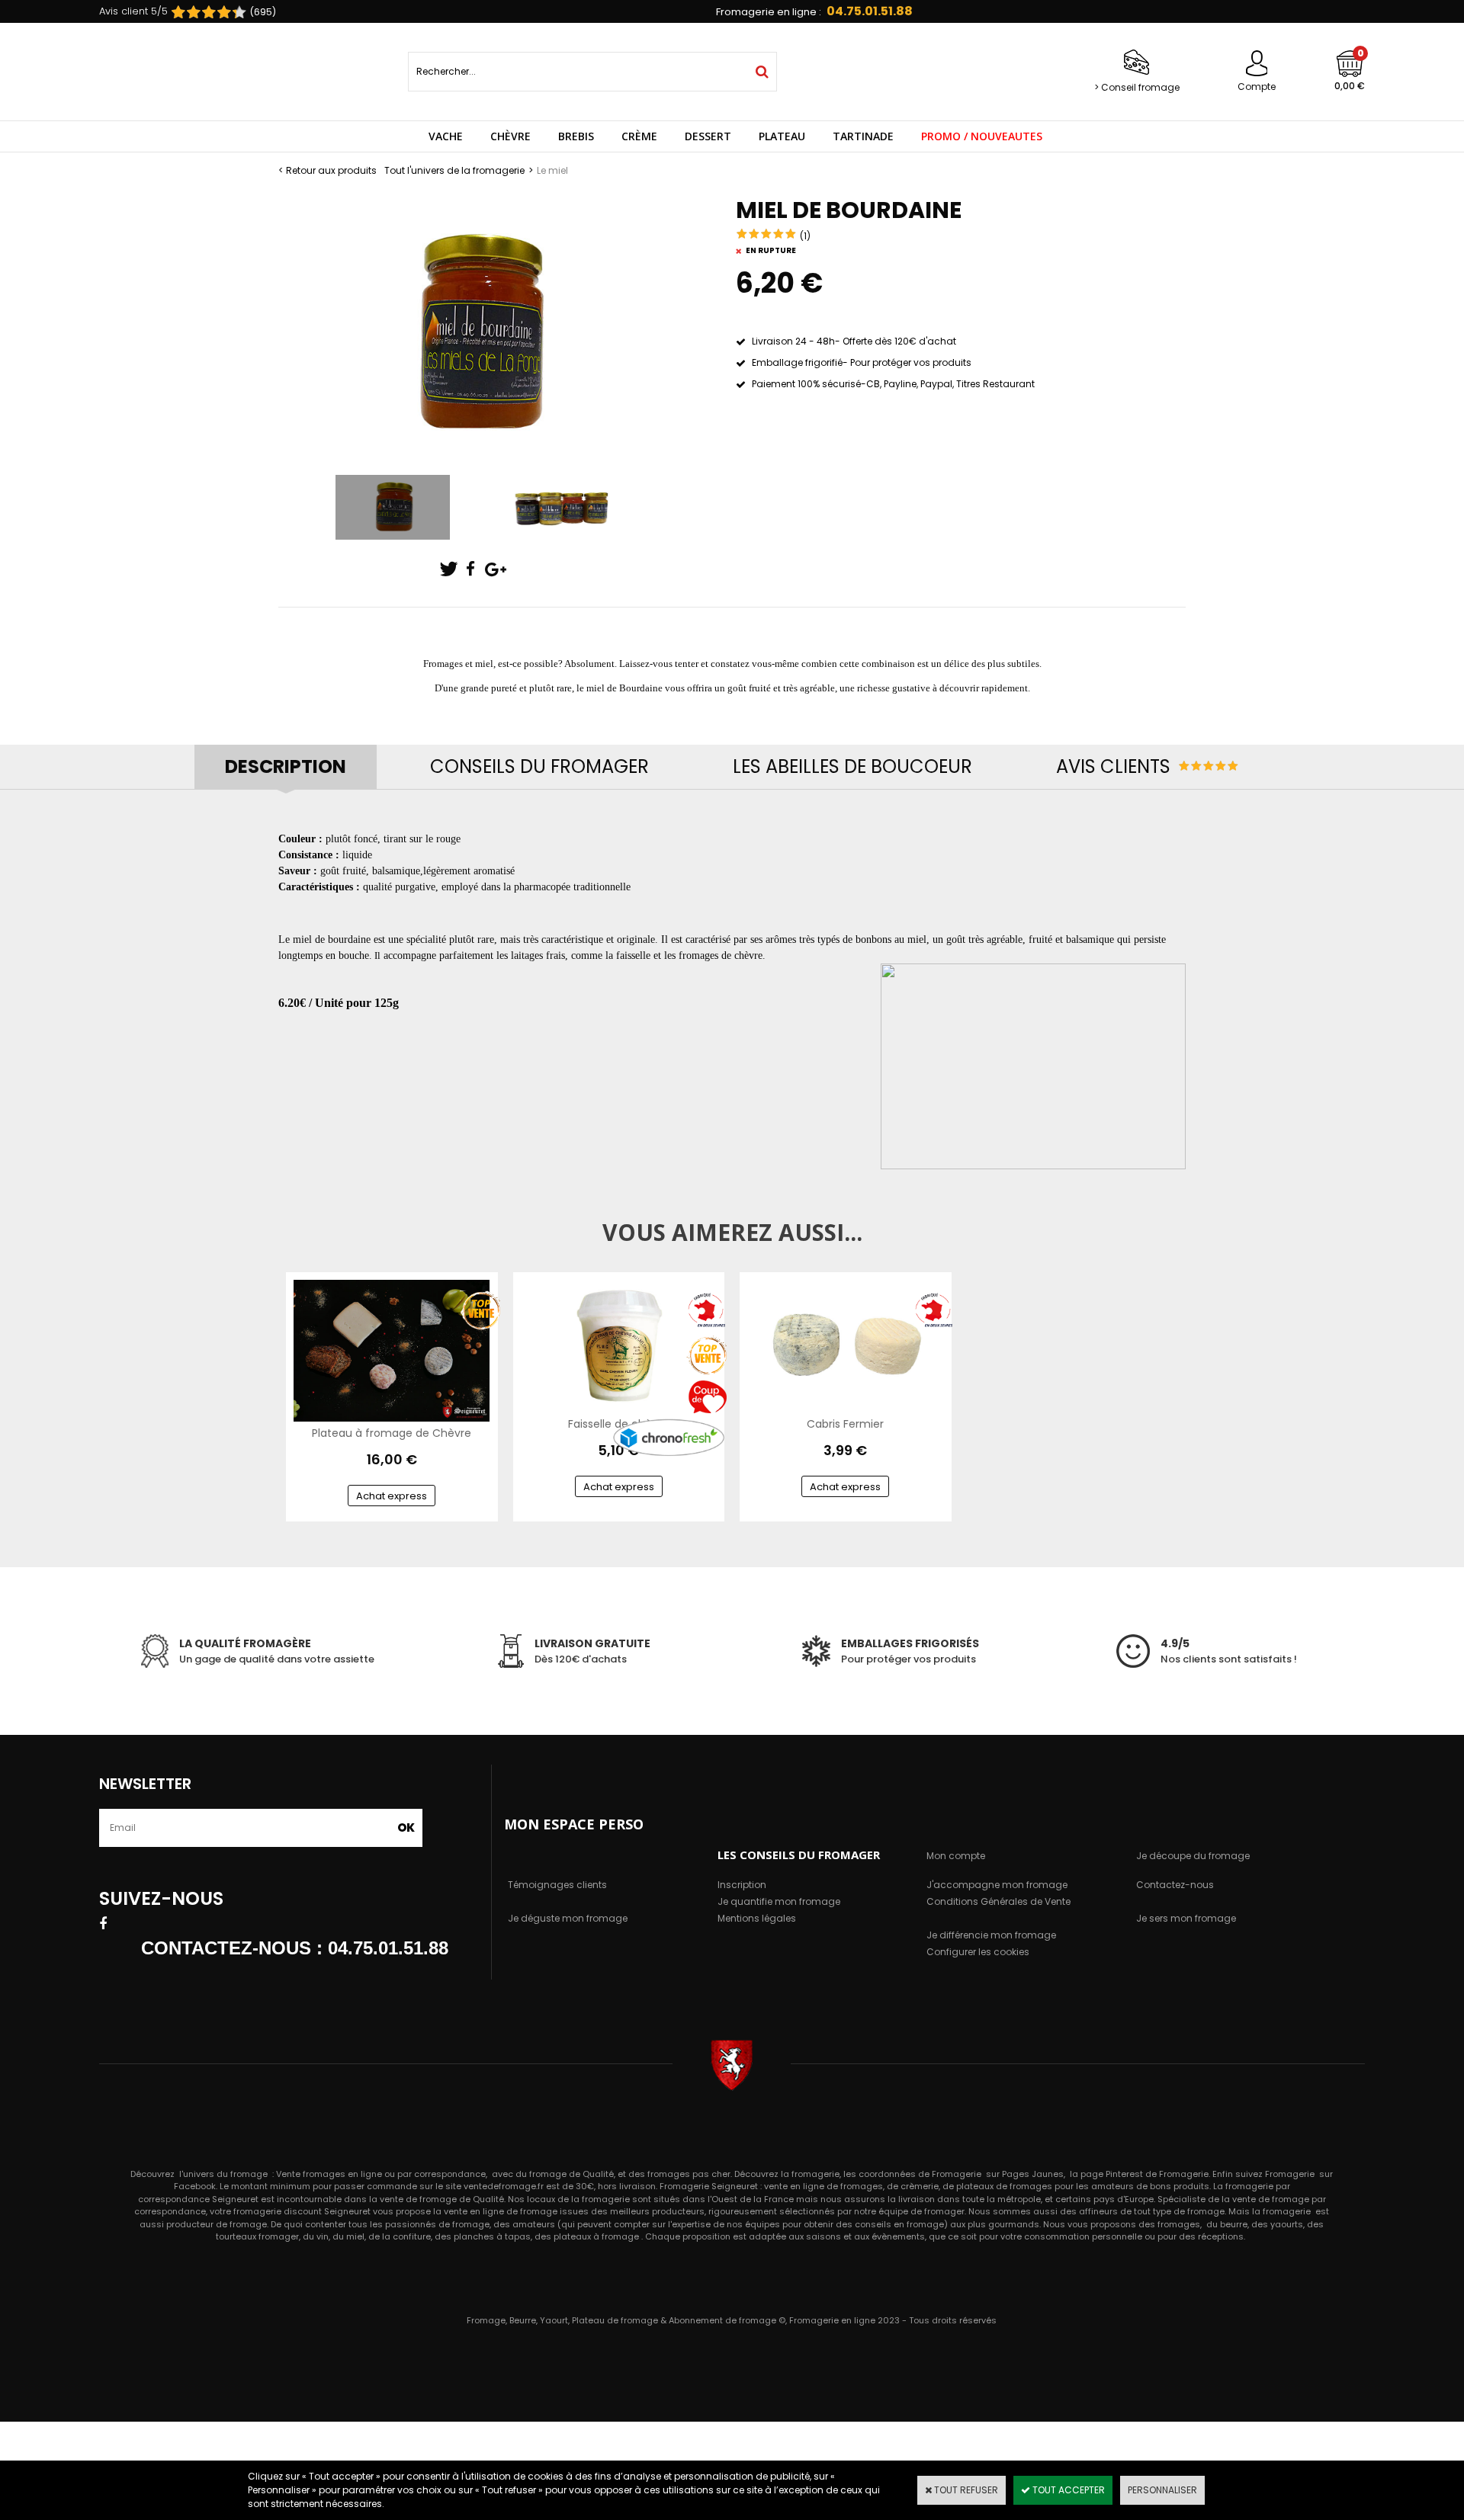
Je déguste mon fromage (568, 1918)
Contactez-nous (1175, 1885)
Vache (446, 136)
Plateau (782, 136)
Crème (639, 136)
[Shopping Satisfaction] (201, 13)
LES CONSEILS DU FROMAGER (799, 1855)
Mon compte (956, 1856)
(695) (263, 12)
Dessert (708, 136)
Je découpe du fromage (1193, 1856)
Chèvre (510, 136)
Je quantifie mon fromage (779, 1901)
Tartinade (863, 136)
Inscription (742, 1885)
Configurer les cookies (978, 1952)
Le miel (552, 170)
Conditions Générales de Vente (998, 1901)
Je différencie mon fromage (991, 1935)
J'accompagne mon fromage (997, 1885)
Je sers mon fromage (1186, 1918)
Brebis (576, 136)
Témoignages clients (557, 1885)
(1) (805, 236)
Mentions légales (757, 1918)
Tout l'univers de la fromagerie (454, 170)
